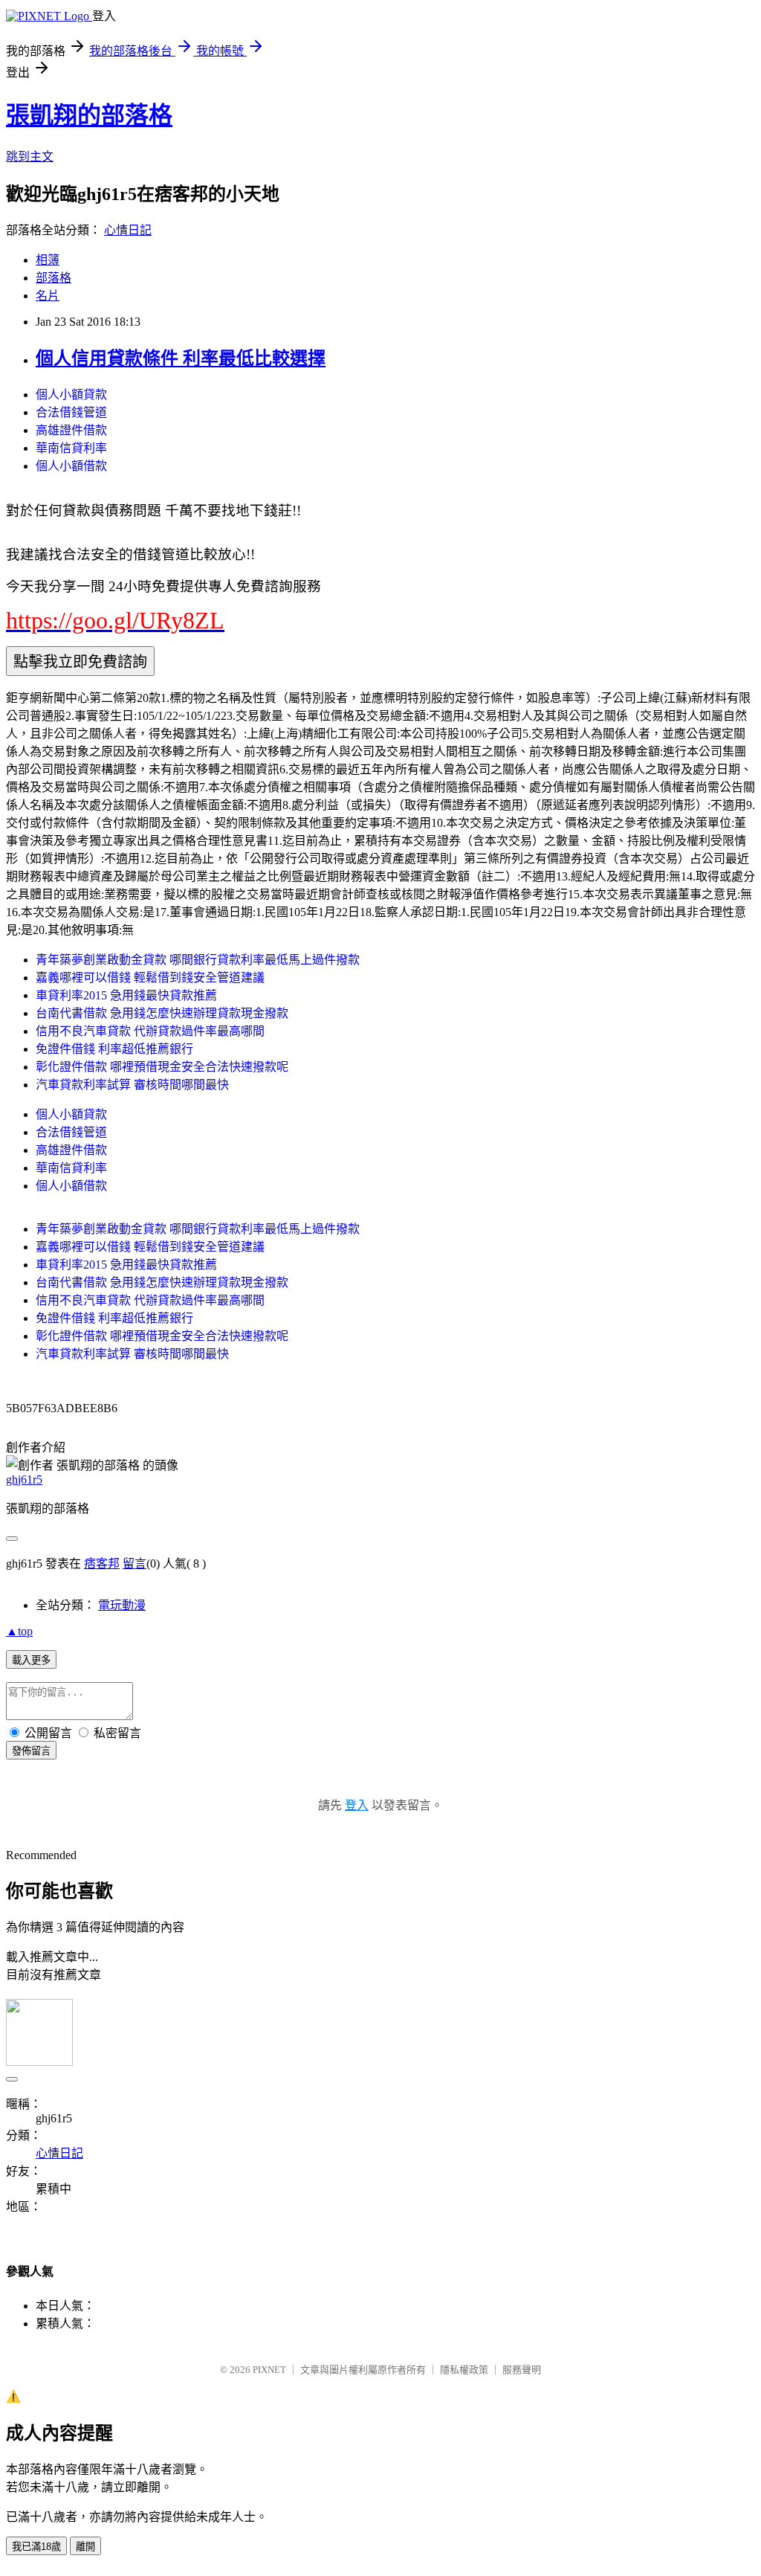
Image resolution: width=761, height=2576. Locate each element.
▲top (19, 1631)
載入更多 (31, 1660)
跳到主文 (30, 157)
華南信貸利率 (71, 448)
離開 (85, 2547)
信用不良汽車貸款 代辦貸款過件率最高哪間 (150, 1031)
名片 (48, 296)
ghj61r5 (24, 1479)
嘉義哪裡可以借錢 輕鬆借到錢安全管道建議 (150, 978)
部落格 (54, 278)
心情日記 (128, 230)
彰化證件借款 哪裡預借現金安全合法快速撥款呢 (162, 1067)
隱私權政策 (464, 2370)
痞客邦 (102, 1564)
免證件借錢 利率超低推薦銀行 (114, 1049)
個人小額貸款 (71, 395)
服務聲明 (522, 2370)
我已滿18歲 (36, 2547)
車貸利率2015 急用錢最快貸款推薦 (126, 995)
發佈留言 (31, 1751)
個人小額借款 (71, 466)
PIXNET (269, 2370)
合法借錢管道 (71, 412)
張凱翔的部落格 (89, 115)
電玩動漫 (122, 1605)
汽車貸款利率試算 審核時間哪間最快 (132, 1085)
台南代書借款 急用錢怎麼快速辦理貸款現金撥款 (162, 1013)
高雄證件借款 (71, 430)
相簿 (48, 260)
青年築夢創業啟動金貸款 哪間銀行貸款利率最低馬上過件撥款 (198, 960)
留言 (135, 1564)
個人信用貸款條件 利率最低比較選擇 (181, 358)
